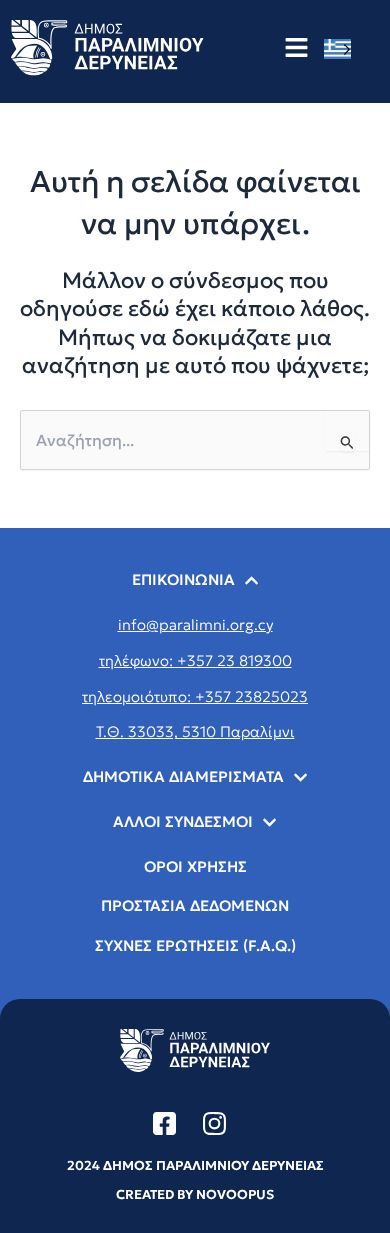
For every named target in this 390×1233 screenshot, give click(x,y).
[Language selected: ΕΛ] (342, 48)
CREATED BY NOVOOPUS (195, 1194)
